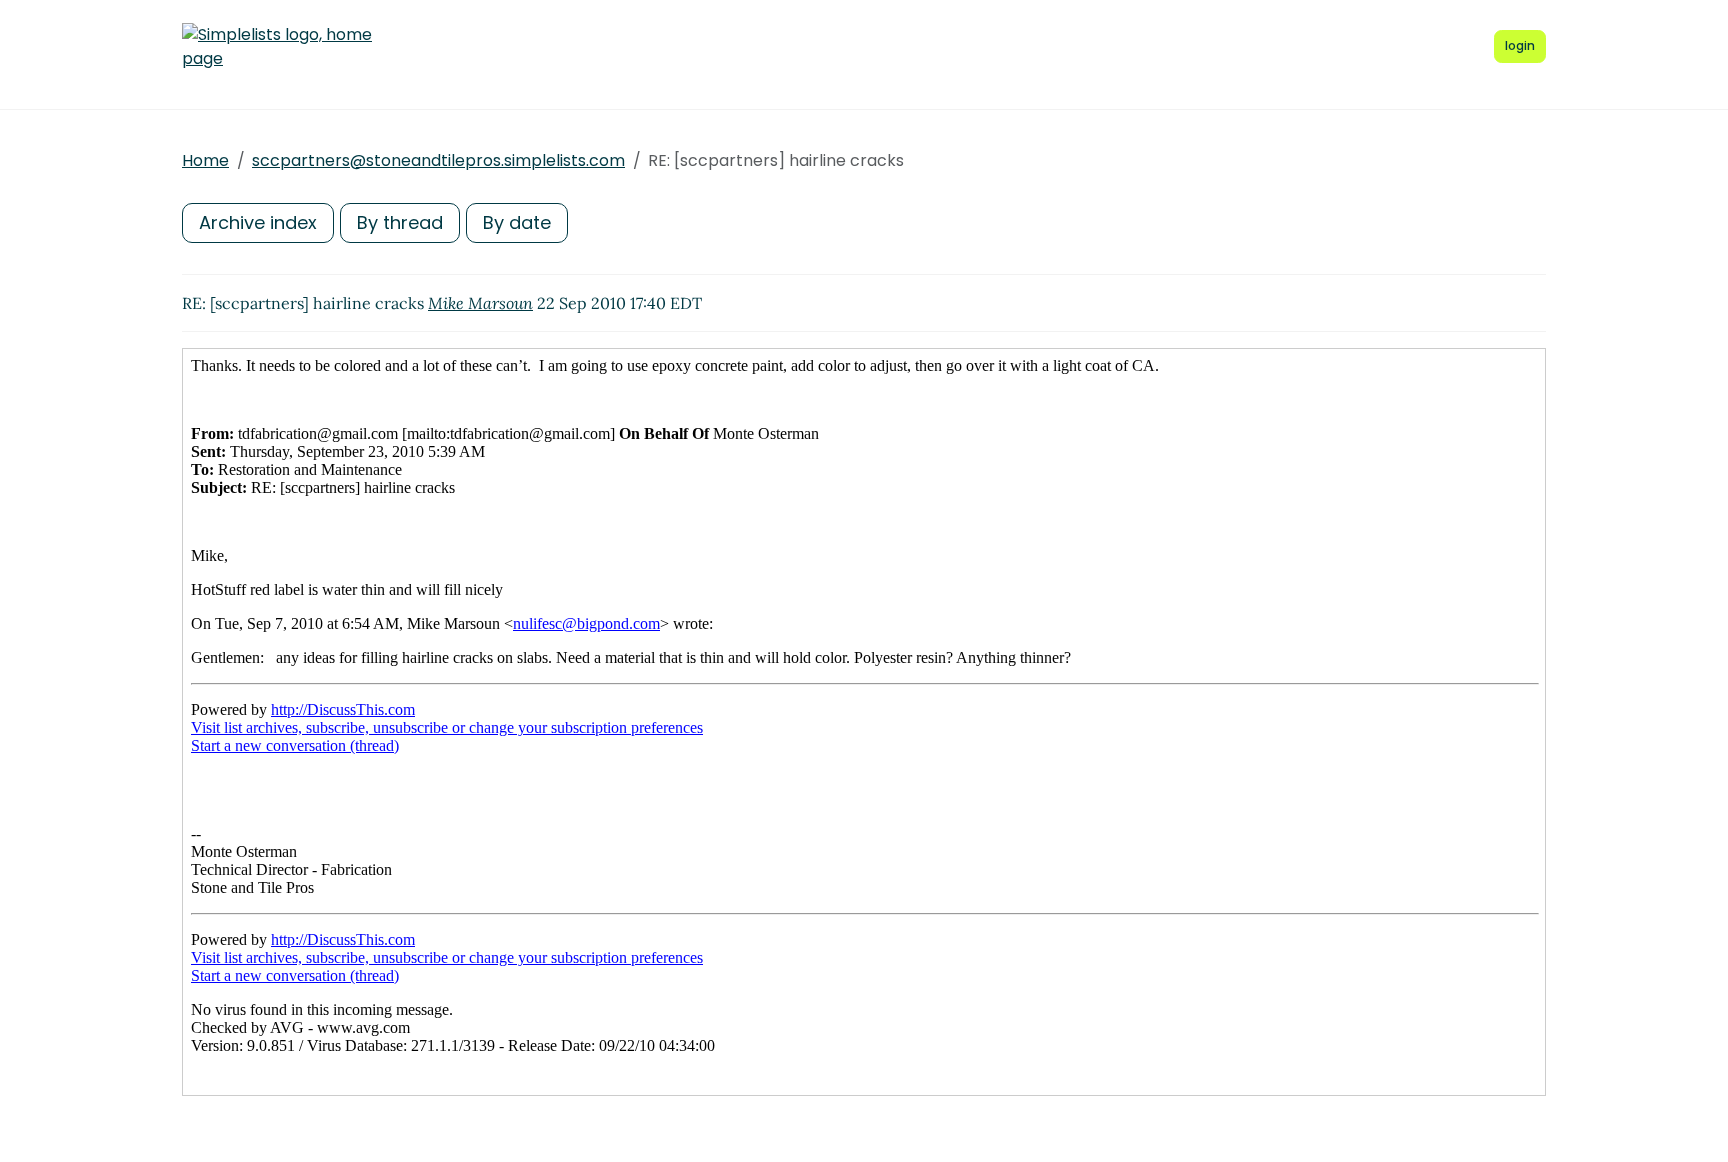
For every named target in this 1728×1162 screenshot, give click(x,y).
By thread (400, 222)
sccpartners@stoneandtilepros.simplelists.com (438, 160)
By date (517, 222)
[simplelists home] (277, 47)
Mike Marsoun (480, 303)
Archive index (258, 222)
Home (205, 160)
